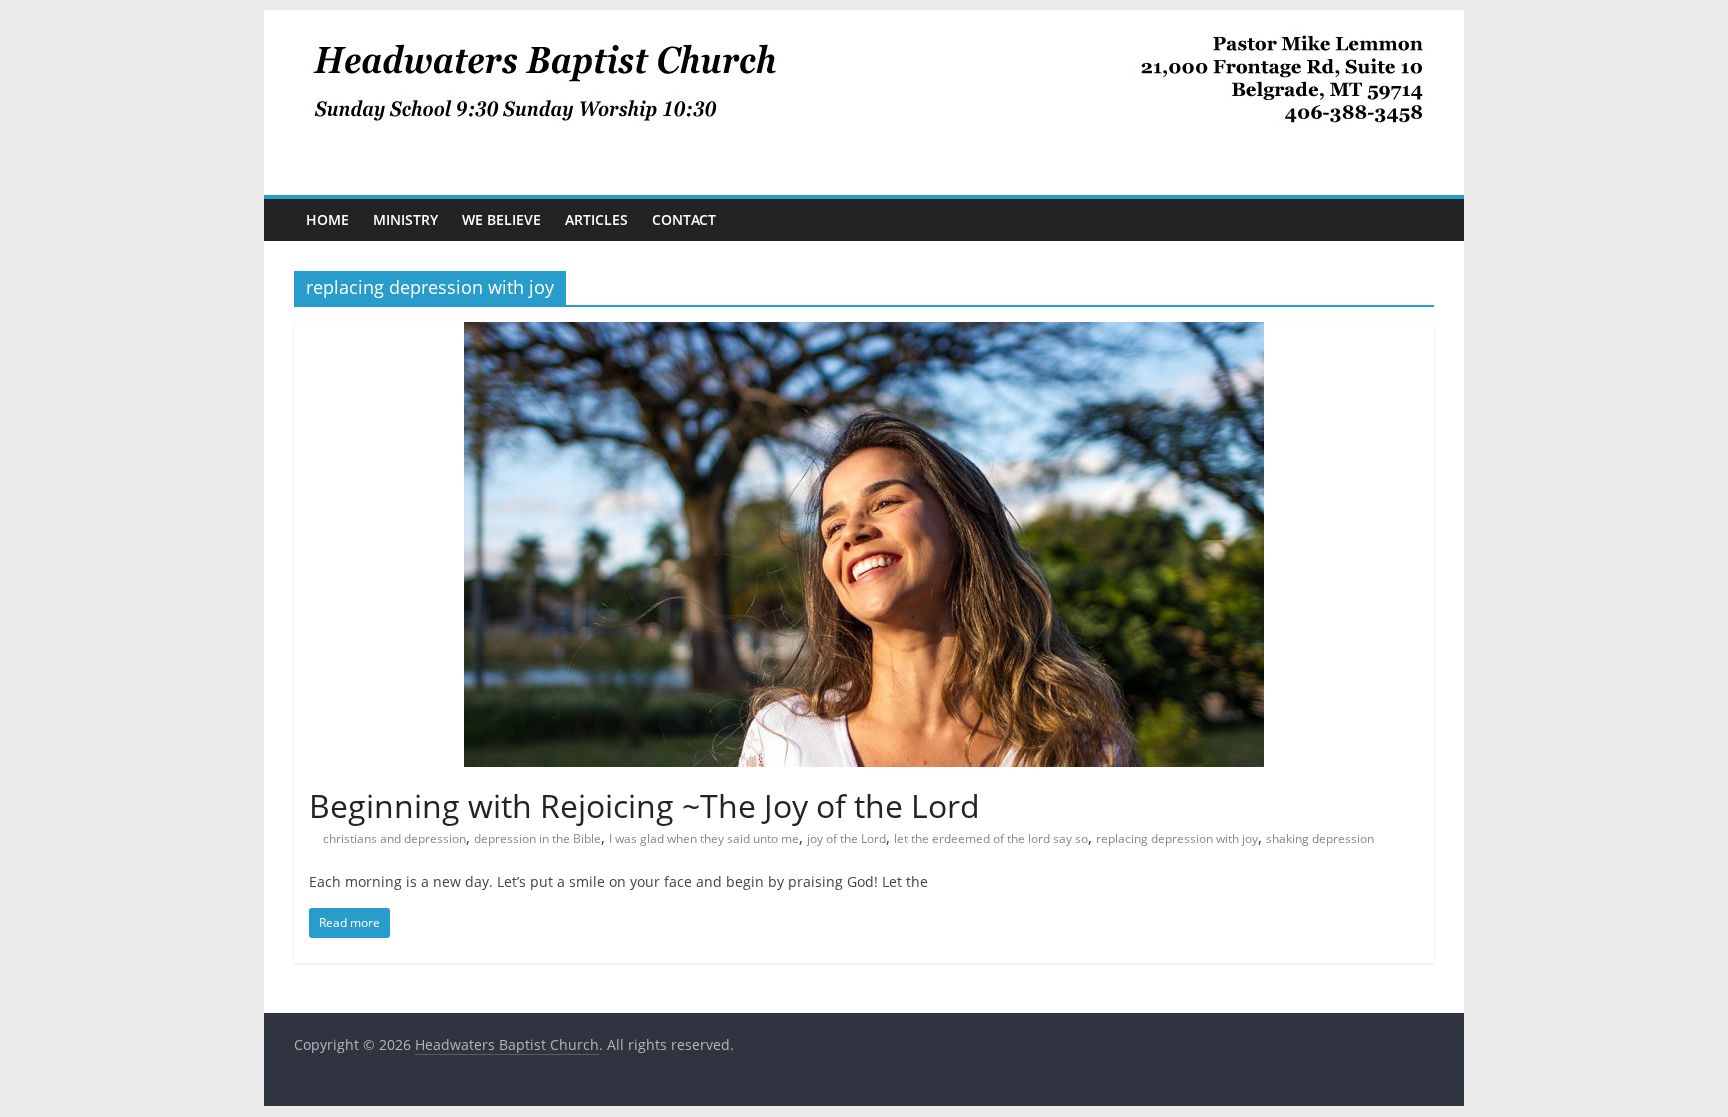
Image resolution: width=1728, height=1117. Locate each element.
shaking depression (1320, 838)
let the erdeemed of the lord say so (991, 838)
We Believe (501, 219)
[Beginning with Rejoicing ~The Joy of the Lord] (864, 334)
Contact (684, 219)
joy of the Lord (846, 838)
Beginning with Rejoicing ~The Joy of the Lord (644, 805)
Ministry (405, 219)
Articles (596, 219)
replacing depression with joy (1177, 838)
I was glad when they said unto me (704, 838)
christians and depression (394, 838)
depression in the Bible (537, 838)
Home (327, 219)
